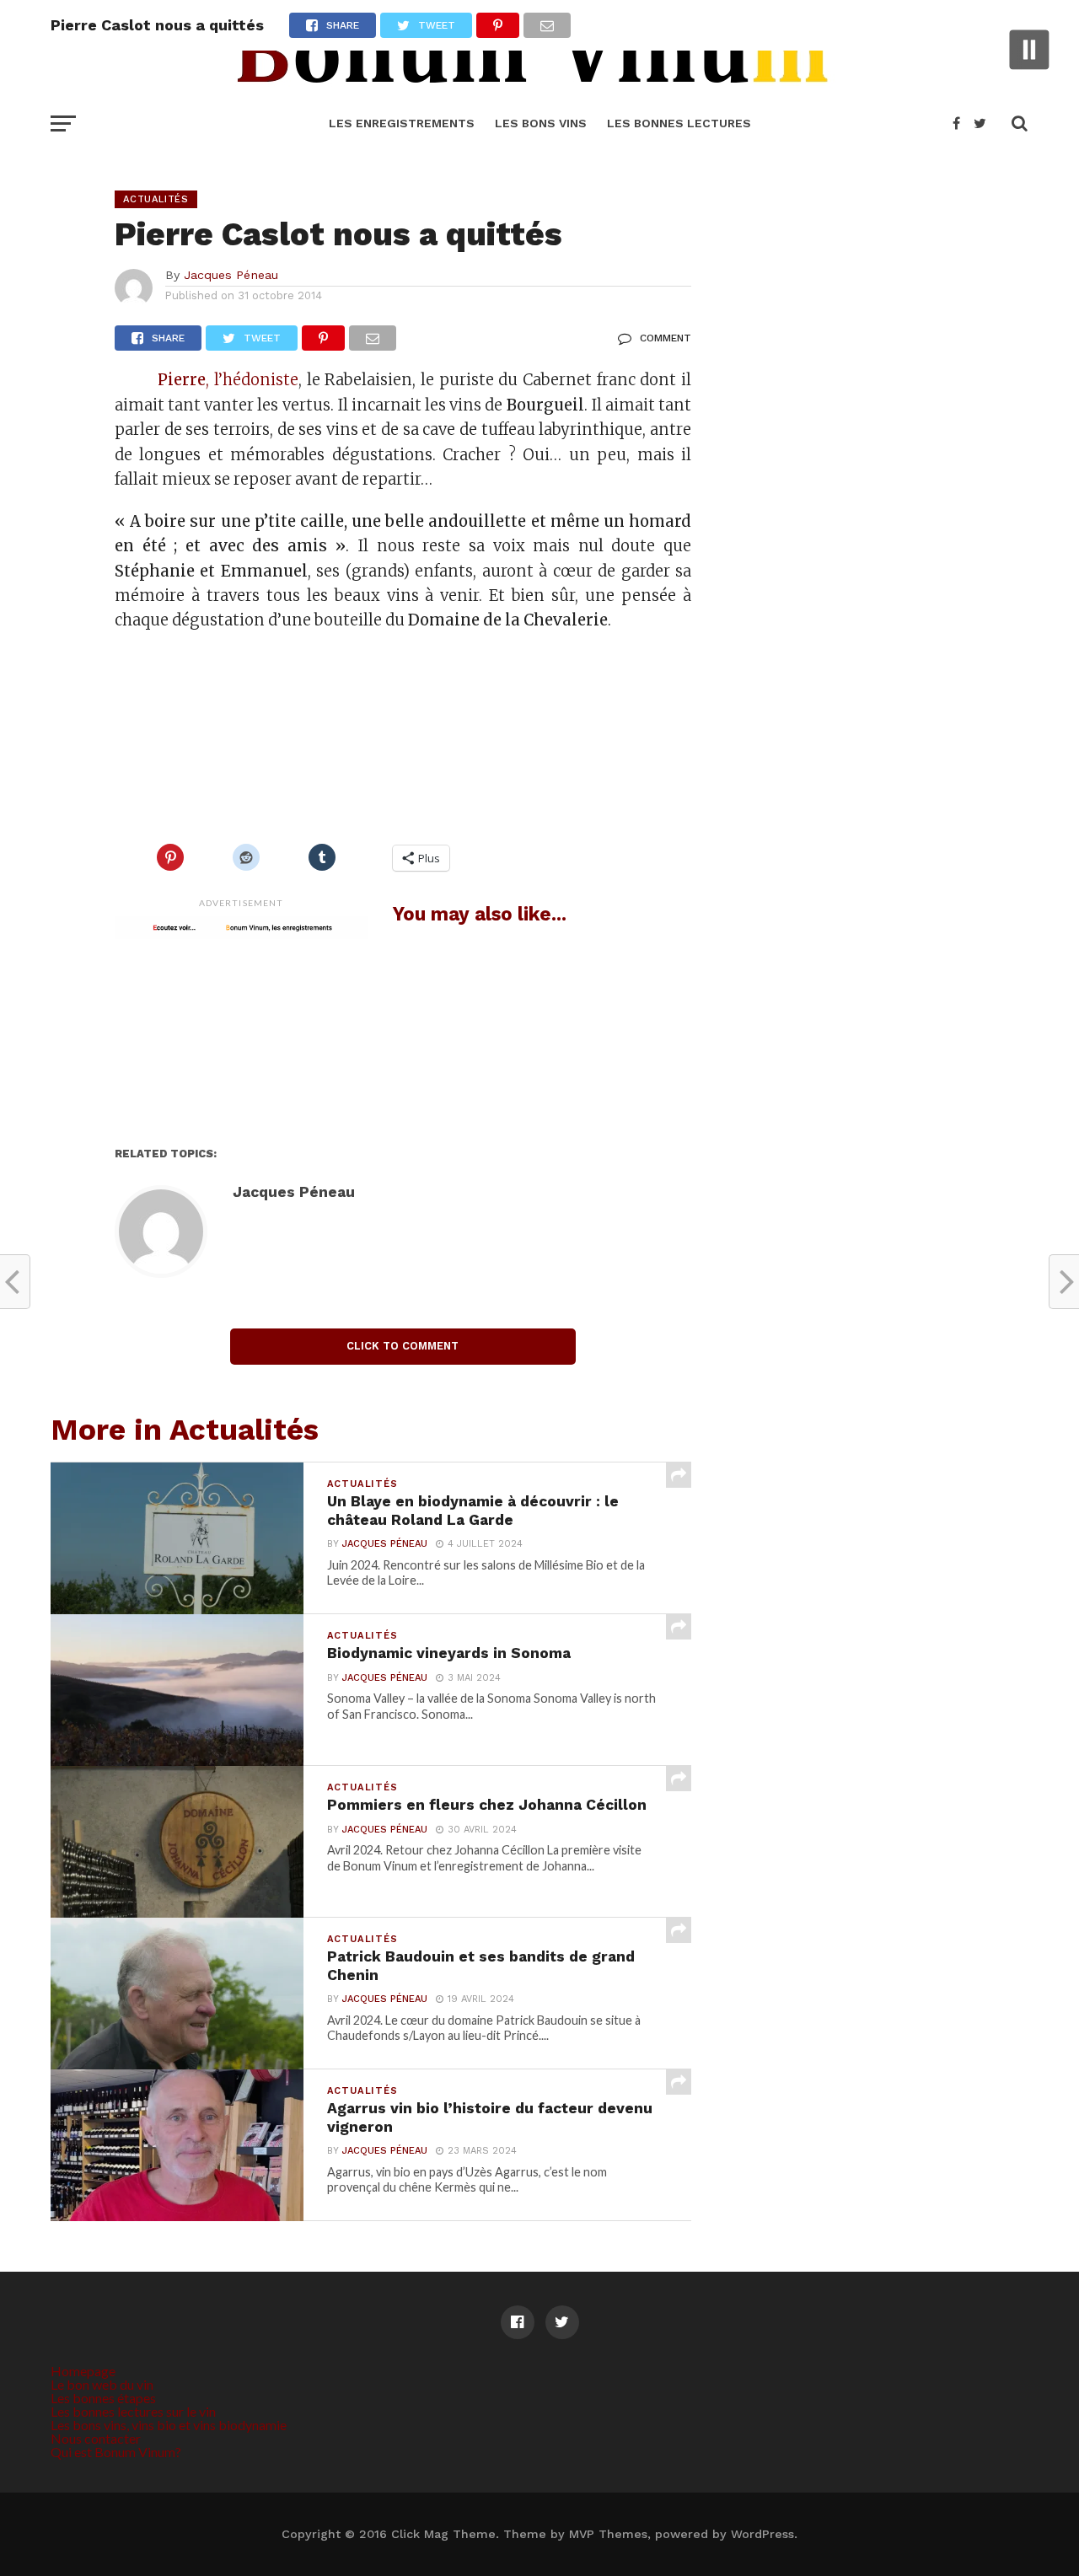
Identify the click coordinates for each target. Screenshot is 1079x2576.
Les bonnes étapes (103, 2398)
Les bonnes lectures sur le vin (133, 2411)
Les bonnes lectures (679, 123)
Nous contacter (96, 2438)
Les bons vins (541, 123)
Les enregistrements (402, 123)
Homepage (83, 2371)
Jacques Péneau (231, 275)
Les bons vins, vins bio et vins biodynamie (169, 2425)
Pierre (182, 380)
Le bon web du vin (102, 2384)
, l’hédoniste (252, 380)
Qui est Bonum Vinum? (116, 2452)
